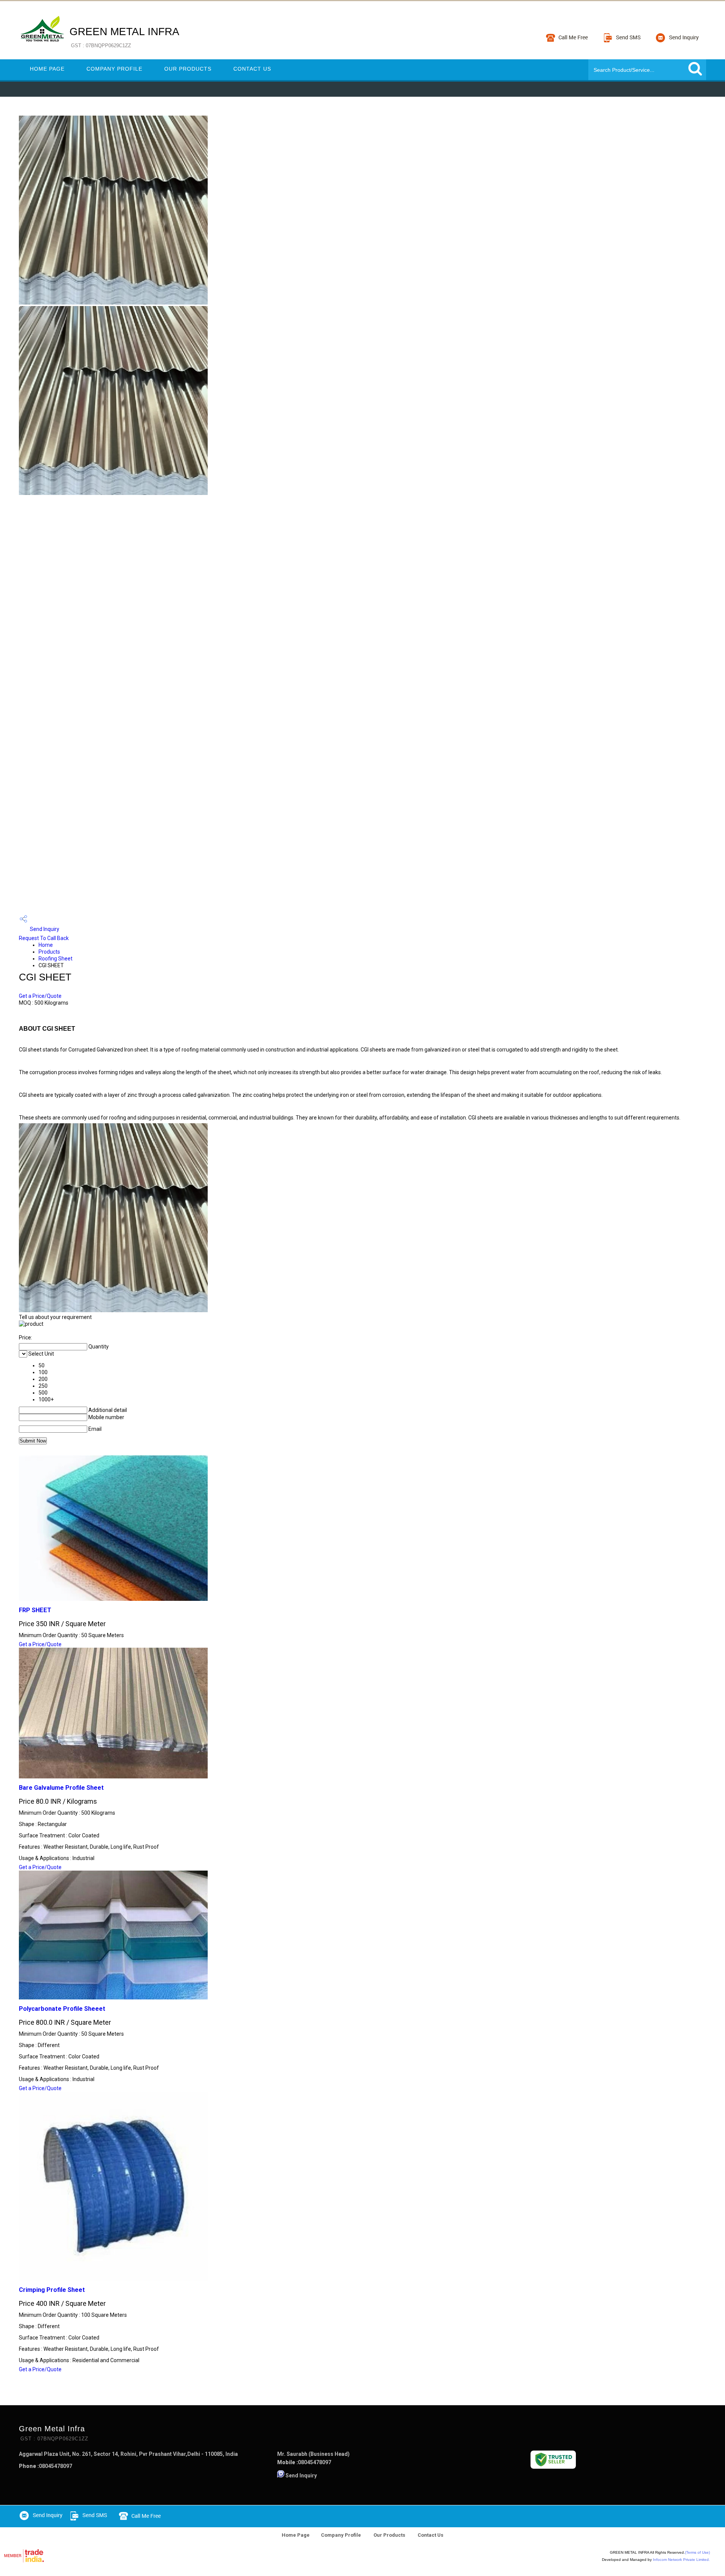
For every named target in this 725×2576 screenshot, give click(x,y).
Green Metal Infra (124, 37)
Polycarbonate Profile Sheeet (62, 2009)
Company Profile (114, 69)
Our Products (188, 69)
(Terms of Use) (697, 2552)
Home (46, 945)
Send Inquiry (44, 929)
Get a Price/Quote (40, 996)
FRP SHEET (35, 1610)
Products (49, 952)
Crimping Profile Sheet (52, 2290)
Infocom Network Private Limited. (681, 2560)
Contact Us (252, 69)
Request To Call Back (44, 938)
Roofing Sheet (56, 959)
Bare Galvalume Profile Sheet (61, 1788)
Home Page (47, 69)
